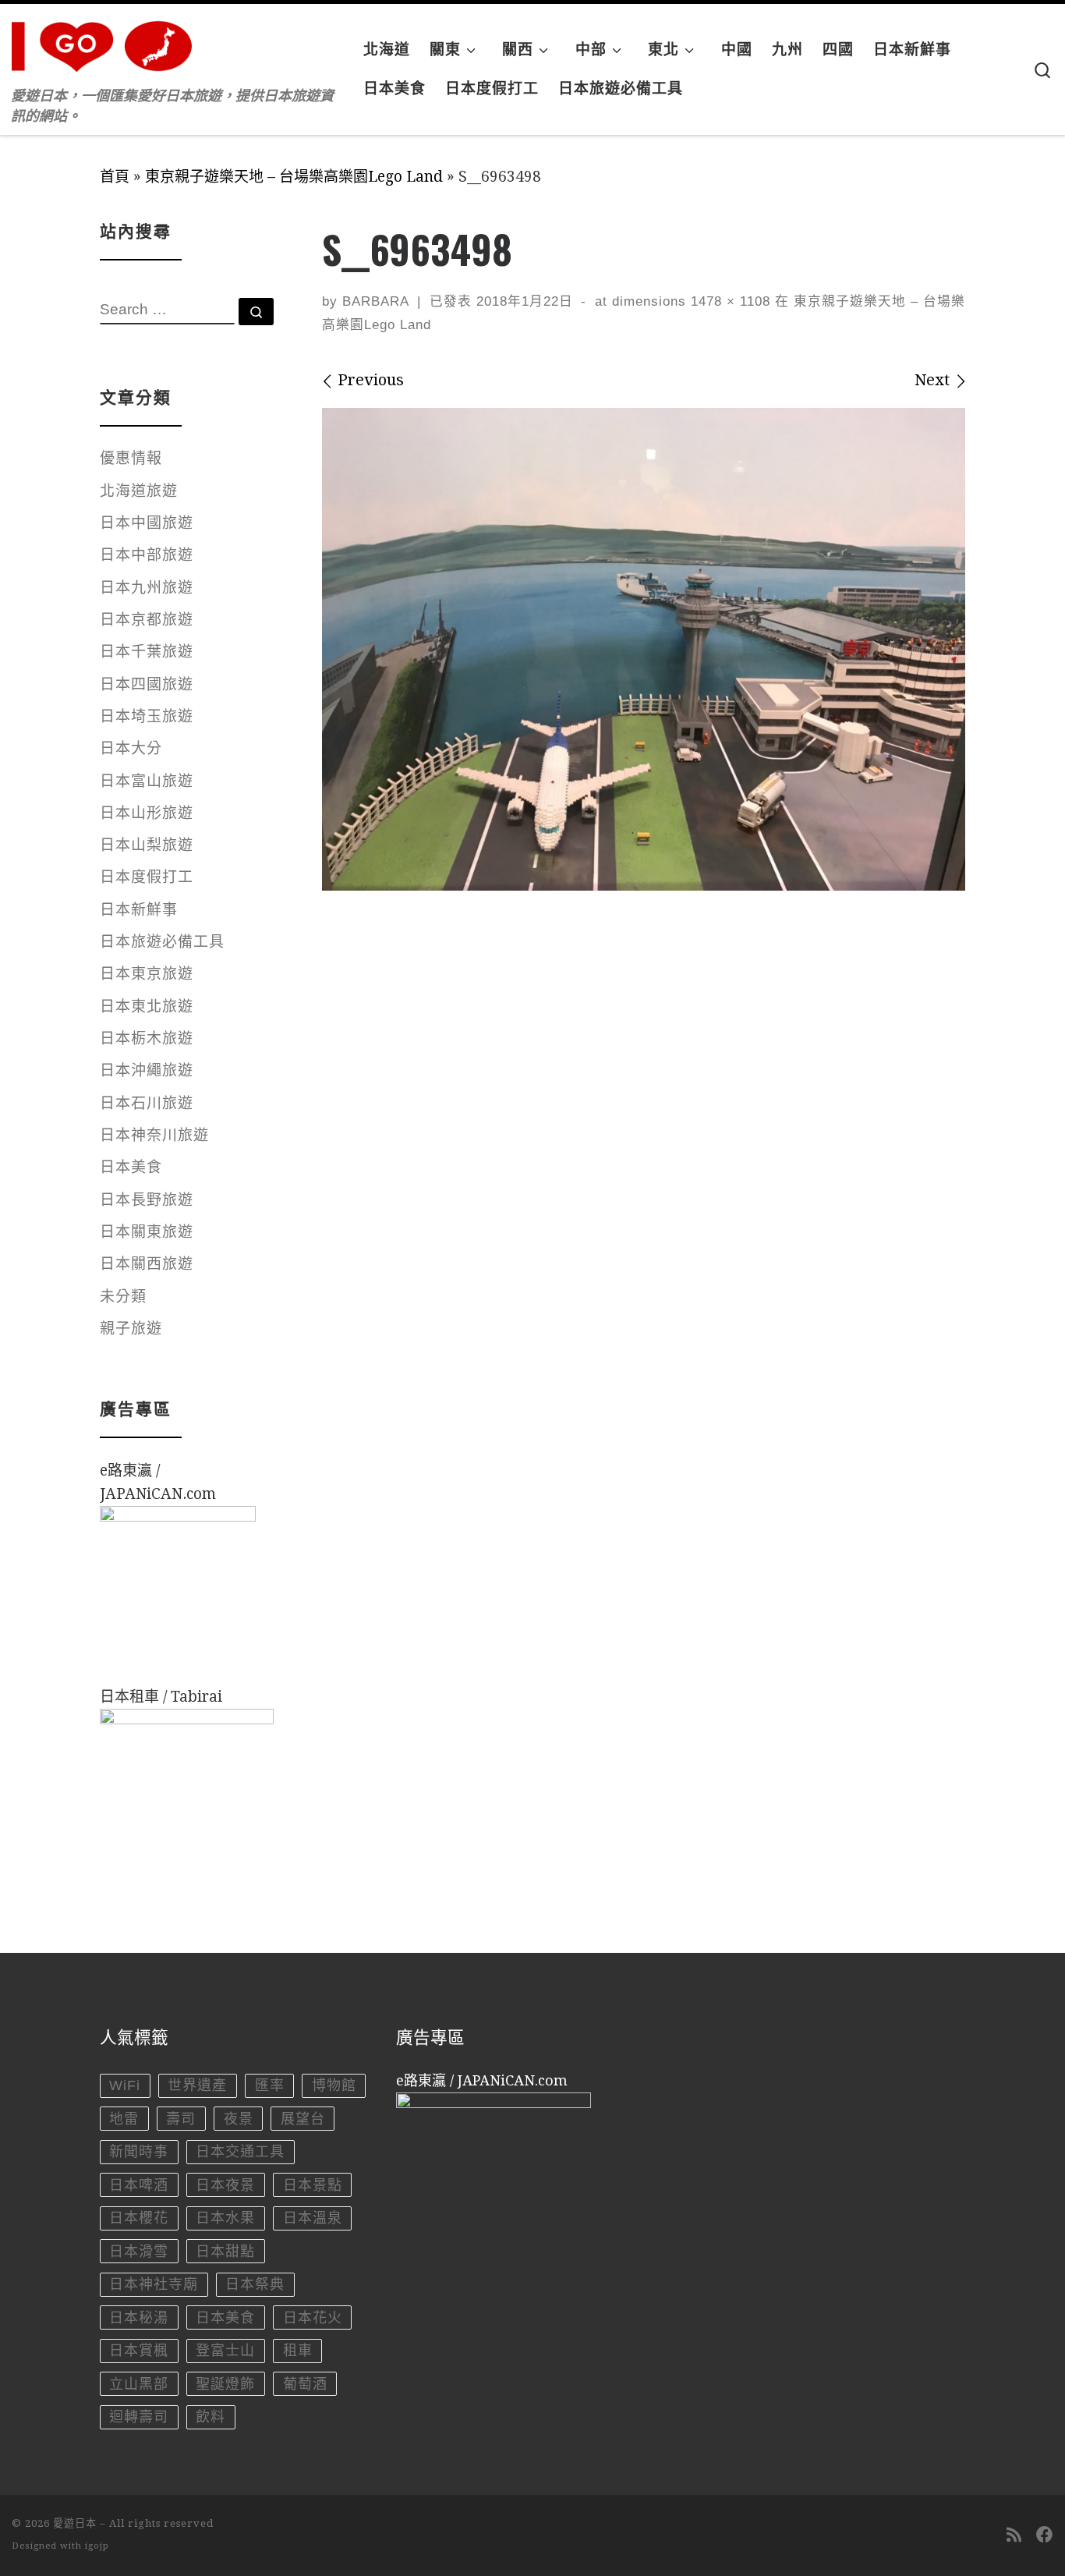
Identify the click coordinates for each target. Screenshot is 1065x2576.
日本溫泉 (313, 2218)
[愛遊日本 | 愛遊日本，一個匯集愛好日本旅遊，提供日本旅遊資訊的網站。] (109, 42)
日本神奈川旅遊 (154, 1135)
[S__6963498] (644, 649)
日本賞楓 (139, 2351)
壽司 (181, 2119)
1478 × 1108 (728, 301)
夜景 (239, 2119)
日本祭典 (255, 2284)
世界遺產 (197, 2085)
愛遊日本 (75, 2523)
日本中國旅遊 (147, 523)
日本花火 (313, 2318)
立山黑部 (139, 2384)
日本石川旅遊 (147, 1103)
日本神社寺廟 (154, 2284)
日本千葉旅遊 (147, 652)
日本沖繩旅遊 (147, 1070)
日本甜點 (225, 2252)
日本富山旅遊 (147, 781)
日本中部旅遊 (147, 555)
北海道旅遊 (139, 491)
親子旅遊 (131, 1329)
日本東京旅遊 (147, 974)
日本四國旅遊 (147, 684)
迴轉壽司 (139, 2417)
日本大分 (131, 748)
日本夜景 (225, 2185)
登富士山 (225, 2351)
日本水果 (225, 2218)
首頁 (115, 177)
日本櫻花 (139, 2218)
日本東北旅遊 (147, 1006)
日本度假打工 (147, 877)
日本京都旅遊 (147, 620)
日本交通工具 (240, 2152)
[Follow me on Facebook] (1045, 2535)
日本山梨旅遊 (147, 845)
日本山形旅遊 (147, 813)
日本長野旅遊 (147, 1200)
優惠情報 (131, 458)
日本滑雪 (139, 2252)
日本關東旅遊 (147, 1232)
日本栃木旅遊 (147, 1038)
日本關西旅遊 (147, 1264)
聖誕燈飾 (225, 2384)
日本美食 (131, 1167)
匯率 (270, 2085)
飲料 (211, 2417)
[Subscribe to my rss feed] (1014, 2535)
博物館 (334, 2085)
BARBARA (376, 301)
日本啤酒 (139, 2185)
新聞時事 (139, 2152)
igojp (97, 2546)
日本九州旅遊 (147, 588)
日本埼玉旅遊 (147, 716)
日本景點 (313, 2185)
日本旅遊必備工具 (162, 942)
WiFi (125, 2085)
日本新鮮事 (139, 910)
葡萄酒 (305, 2384)
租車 (298, 2351)
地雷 (124, 2119)
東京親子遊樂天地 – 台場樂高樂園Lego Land (294, 177)
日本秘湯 (139, 2318)
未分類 (123, 1297)
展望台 (303, 2119)
